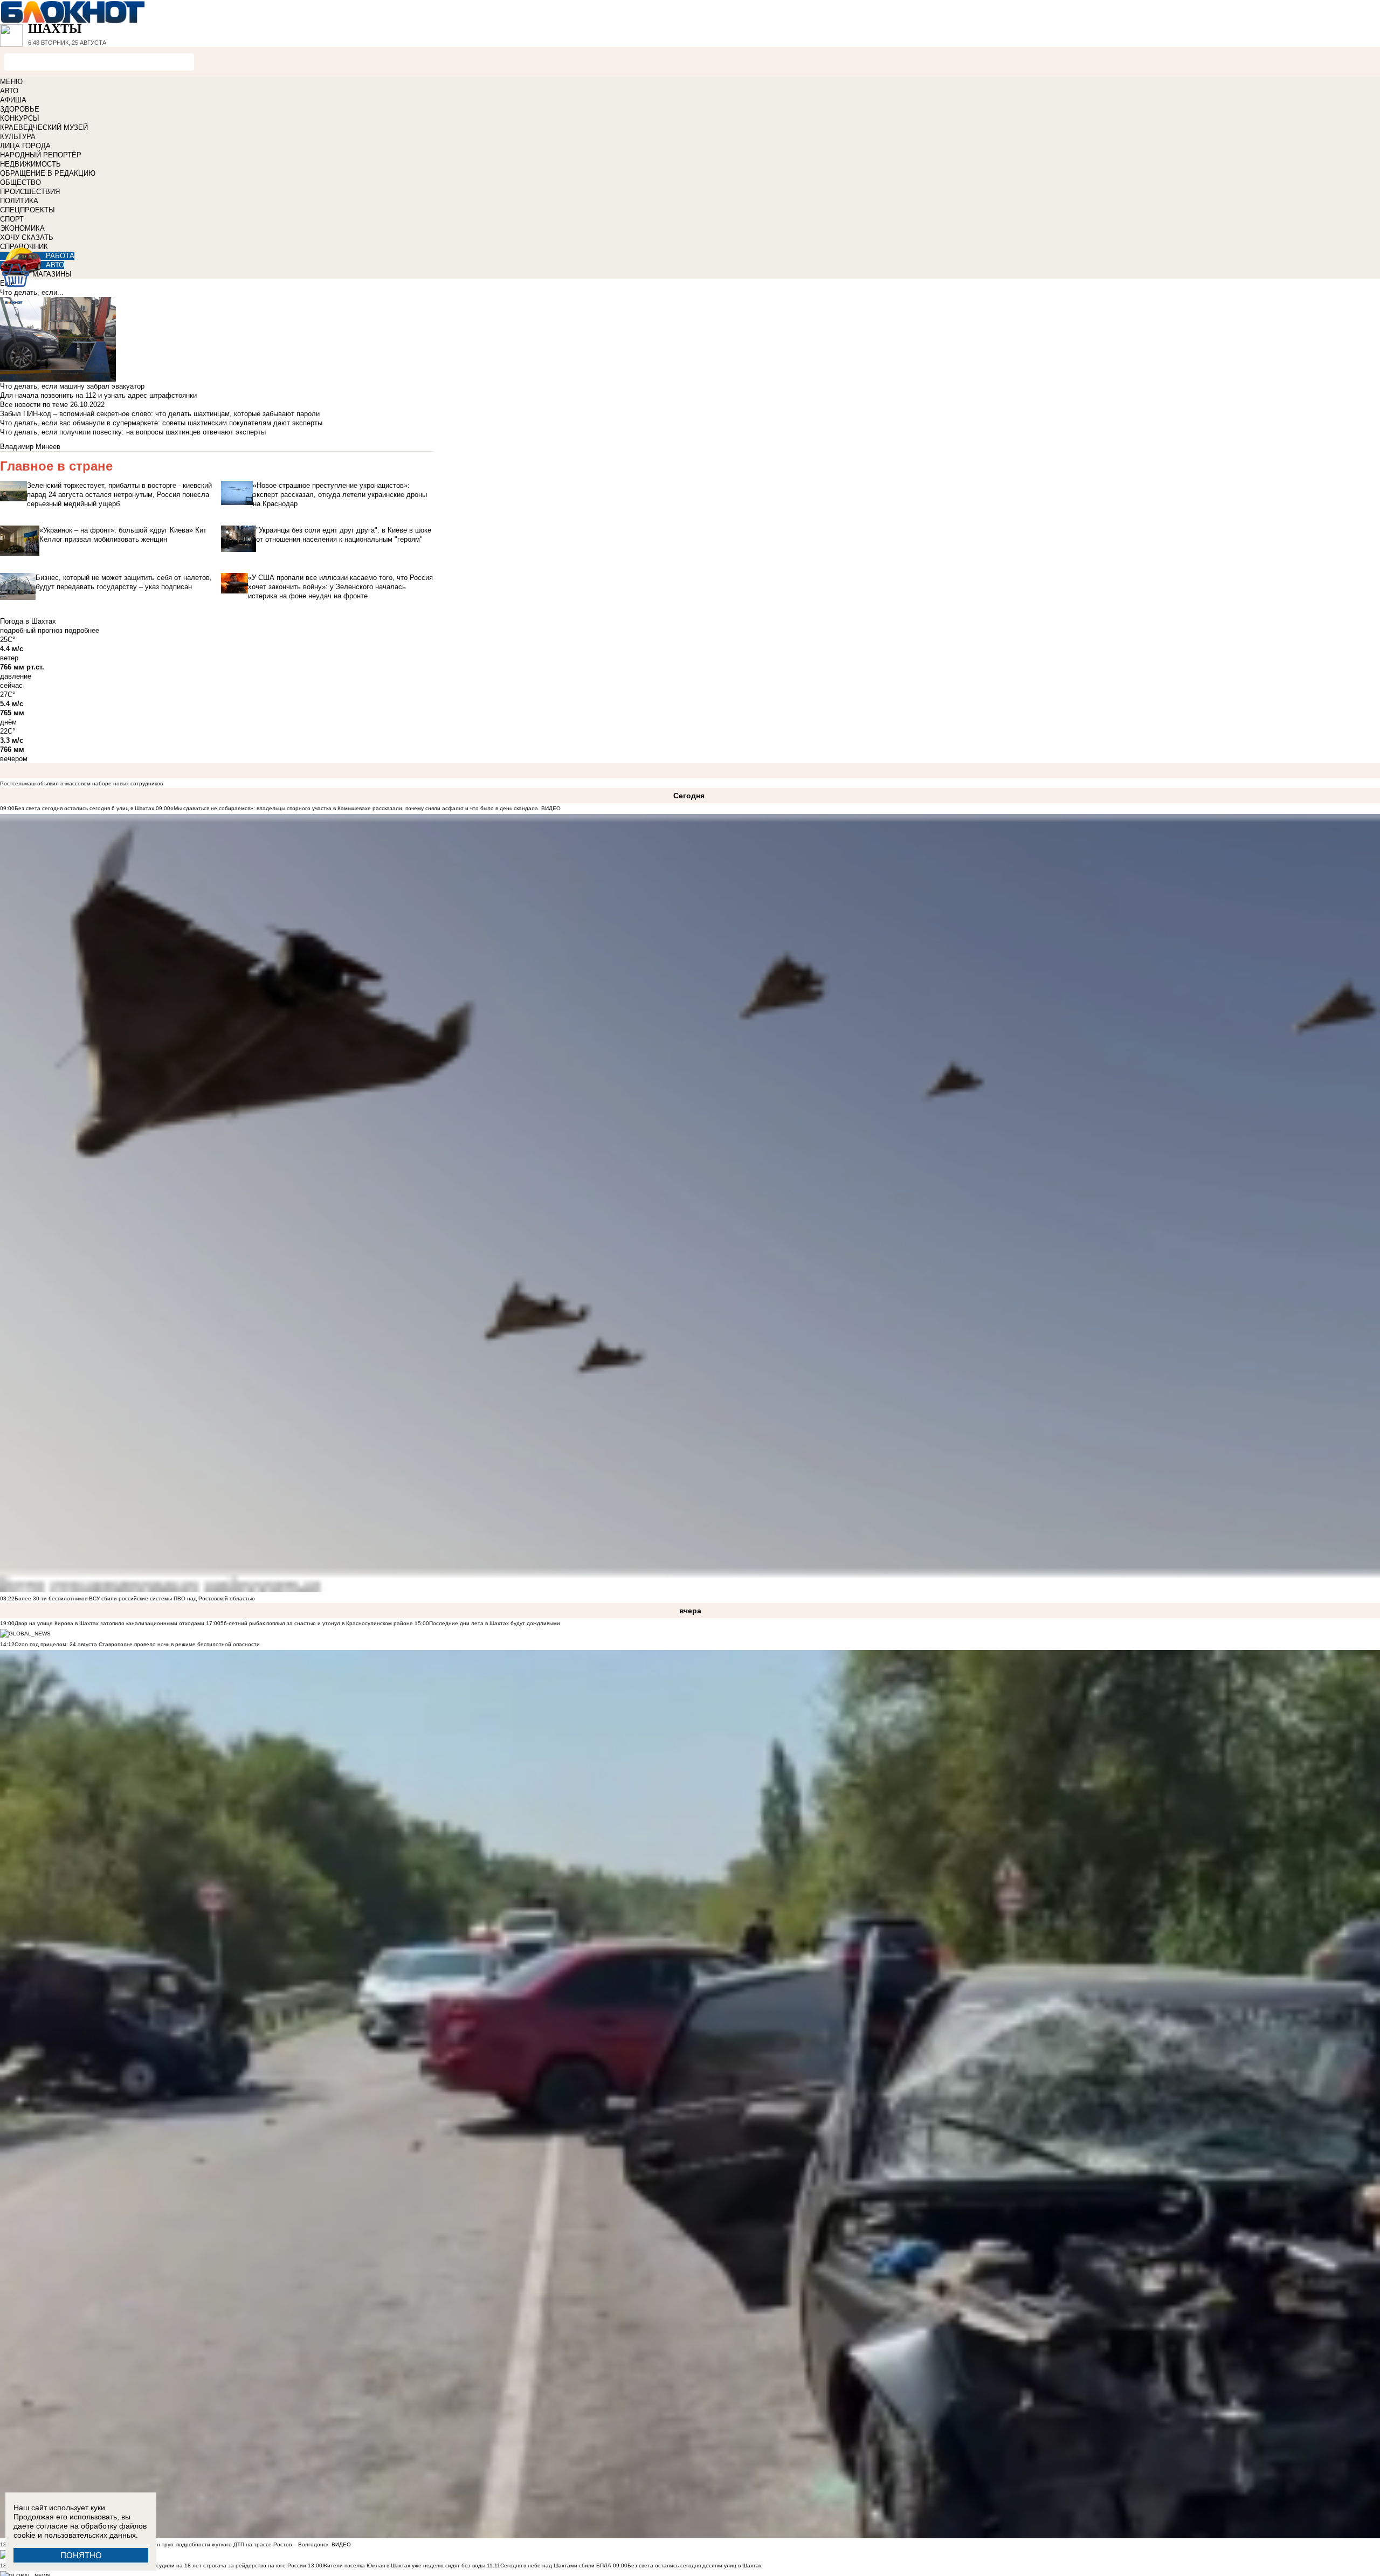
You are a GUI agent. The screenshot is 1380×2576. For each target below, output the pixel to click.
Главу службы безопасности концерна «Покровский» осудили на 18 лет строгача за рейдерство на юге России (161, 2565)
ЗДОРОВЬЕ (20, 109)
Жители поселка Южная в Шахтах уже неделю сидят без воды (404, 2565)
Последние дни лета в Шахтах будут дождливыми (495, 1623)
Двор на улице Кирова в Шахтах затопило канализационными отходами (109, 1623)
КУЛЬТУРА (18, 137)
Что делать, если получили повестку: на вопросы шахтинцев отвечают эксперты (133, 432)
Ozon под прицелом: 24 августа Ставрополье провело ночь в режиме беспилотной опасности (137, 1644)
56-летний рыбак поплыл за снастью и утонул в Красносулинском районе (317, 1623)
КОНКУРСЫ (20, 118)
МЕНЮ (11, 82)
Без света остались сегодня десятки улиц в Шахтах (695, 2565)
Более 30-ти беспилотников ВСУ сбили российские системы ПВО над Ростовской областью (135, 1598)
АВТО (9, 91)
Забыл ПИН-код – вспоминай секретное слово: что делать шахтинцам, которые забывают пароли (160, 414)
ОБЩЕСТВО (20, 182)
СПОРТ (12, 219)
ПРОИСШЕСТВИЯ (30, 192)
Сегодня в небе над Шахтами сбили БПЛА (556, 2565)
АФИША (13, 100)
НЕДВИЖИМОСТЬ (30, 164)
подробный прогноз (31, 630)
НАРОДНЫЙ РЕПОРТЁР (41, 155)
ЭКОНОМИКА (22, 228)
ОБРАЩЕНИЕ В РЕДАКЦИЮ (48, 173)
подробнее (82, 630)
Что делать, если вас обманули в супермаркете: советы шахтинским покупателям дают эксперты (161, 423)
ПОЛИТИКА (19, 201)
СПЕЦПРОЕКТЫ (27, 210)
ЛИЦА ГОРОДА (25, 146)
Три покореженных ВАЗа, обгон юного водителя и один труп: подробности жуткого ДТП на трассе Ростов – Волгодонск (171, 2544)
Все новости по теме (34, 405)
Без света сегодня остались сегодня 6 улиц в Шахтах (84, 808)
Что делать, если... (32, 292)
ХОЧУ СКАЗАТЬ (27, 237)
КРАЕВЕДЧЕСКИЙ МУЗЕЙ (44, 127)
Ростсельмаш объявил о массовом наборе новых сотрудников (81, 783)
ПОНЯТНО (81, 2555)
